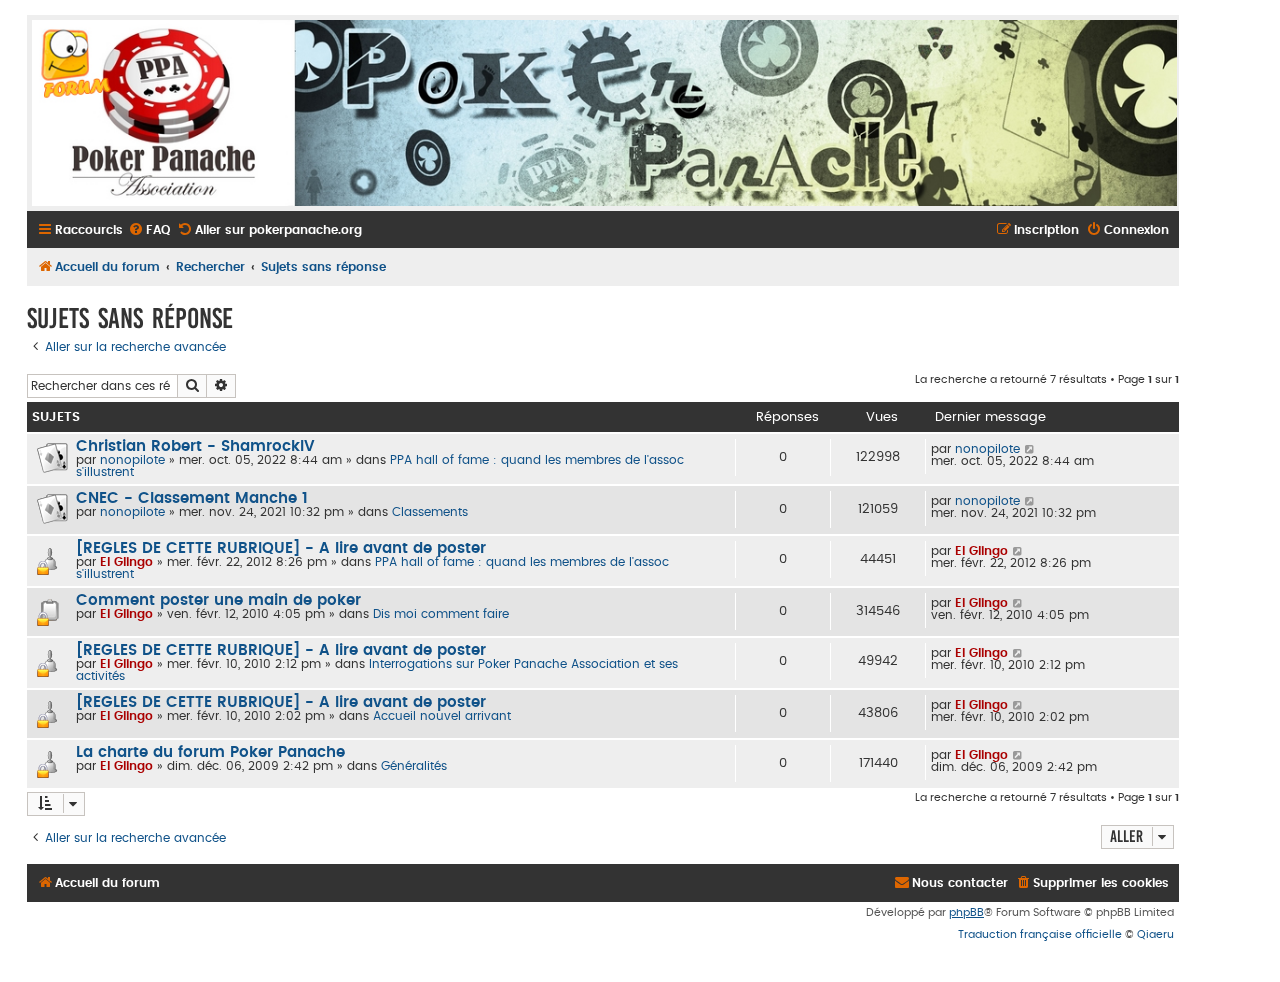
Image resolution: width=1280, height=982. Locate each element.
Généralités (414, 766)
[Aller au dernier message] (1030, 449)
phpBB (966, 912)
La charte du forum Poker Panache (210, 752)
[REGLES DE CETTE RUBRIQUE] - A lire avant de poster (281, 548)
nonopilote (132, 460)
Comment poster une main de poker (218, 600)
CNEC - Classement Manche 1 (192, 498)
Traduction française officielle (1040, 934)
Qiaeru (1155, 934)
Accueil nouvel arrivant (442, 716)
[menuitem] (149, 230)
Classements (430, 512)
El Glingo (126, 562)
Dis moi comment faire (441, 614)
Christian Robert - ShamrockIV (195, 446)
